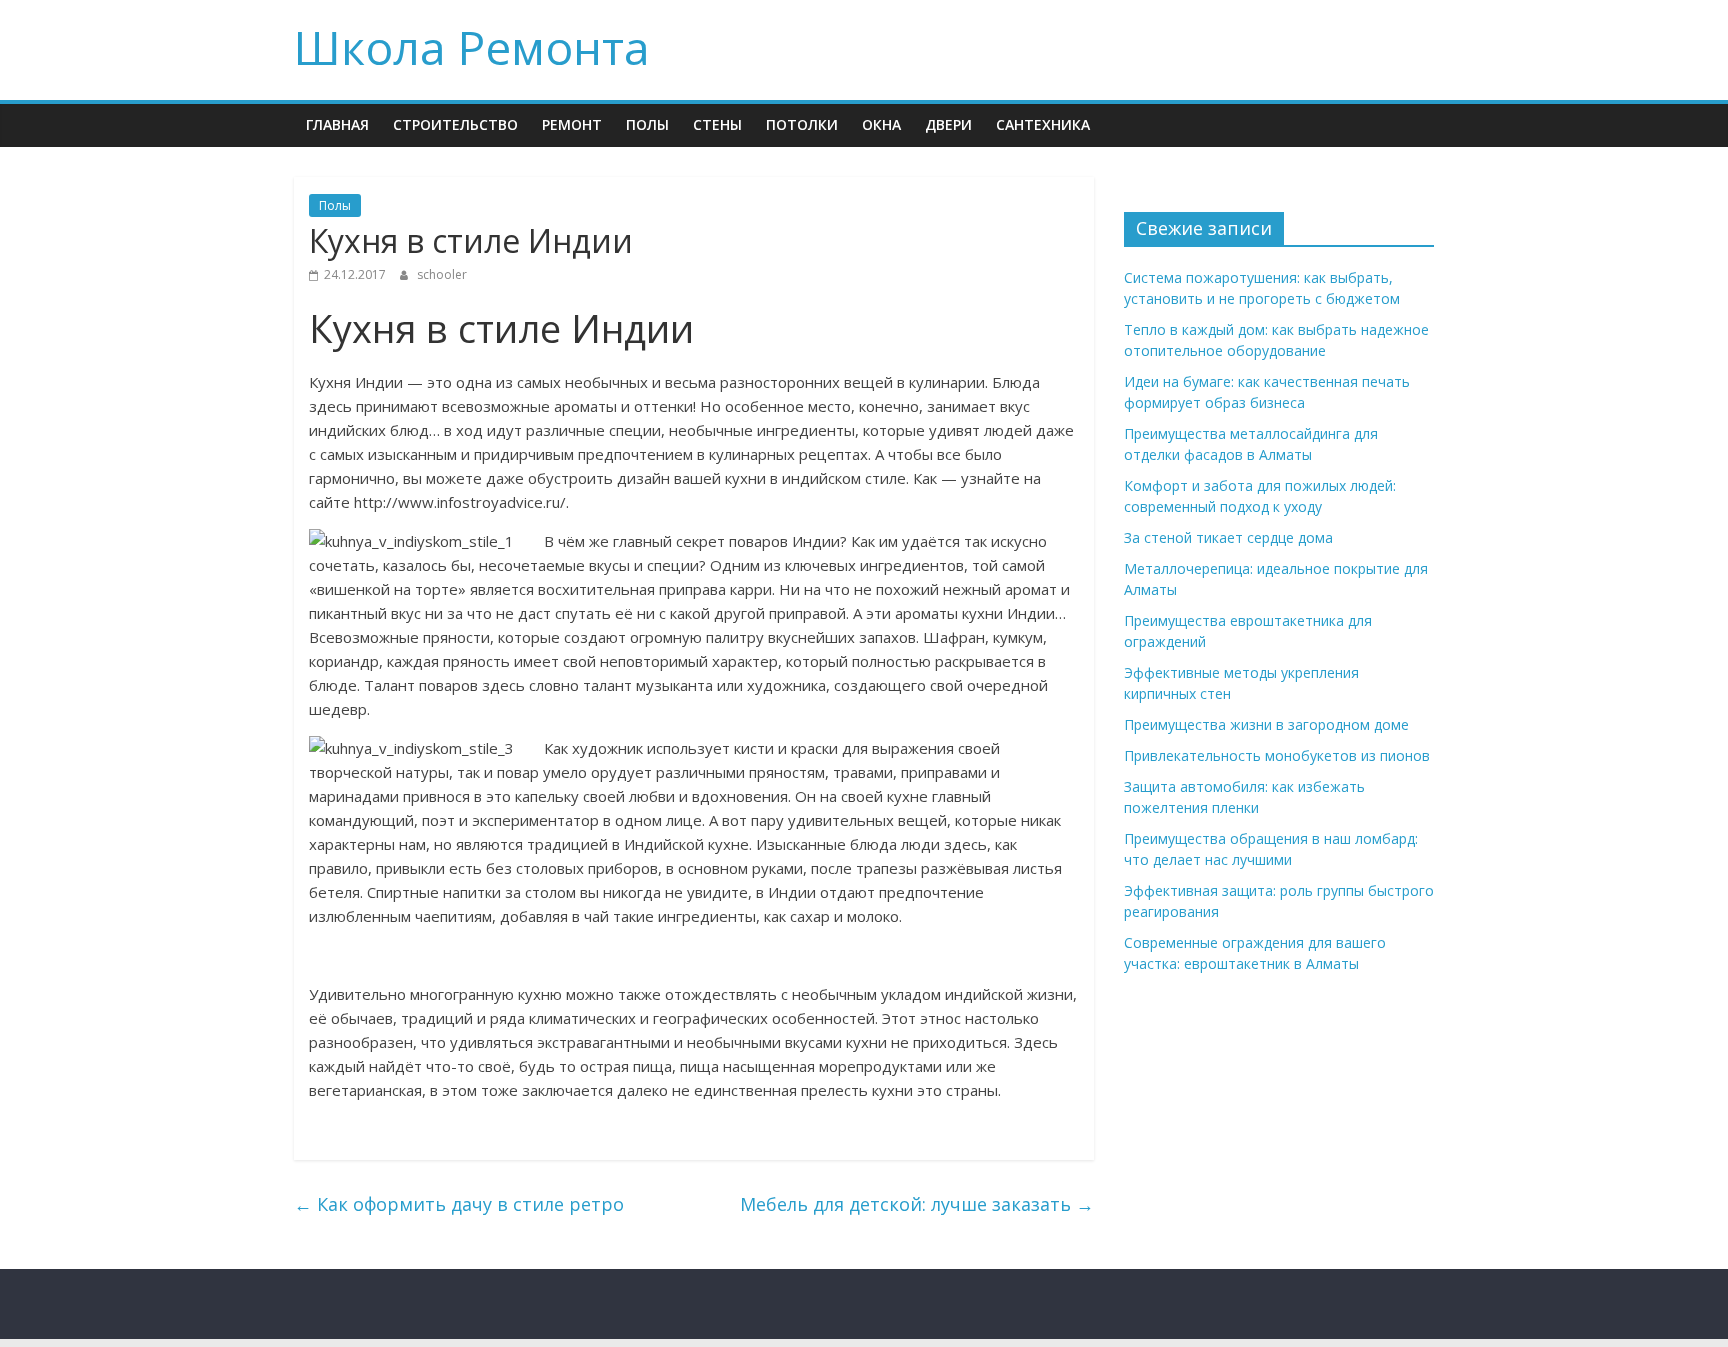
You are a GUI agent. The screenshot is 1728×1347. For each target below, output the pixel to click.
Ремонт (572, 124)
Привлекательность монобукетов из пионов (1277, 755)
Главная (337, 124)
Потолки (802, 124)
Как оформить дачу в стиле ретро (459, 1204)
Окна (881, 124)
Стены (717, 124)
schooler (442, 274)
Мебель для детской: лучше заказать (917, 1204)
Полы (647, 124)
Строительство (455, 124)
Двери (948, 124)
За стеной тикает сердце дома (1228, 537)
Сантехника (1043, 124)
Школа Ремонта (472, 47)
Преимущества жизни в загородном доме (1266, 724)
